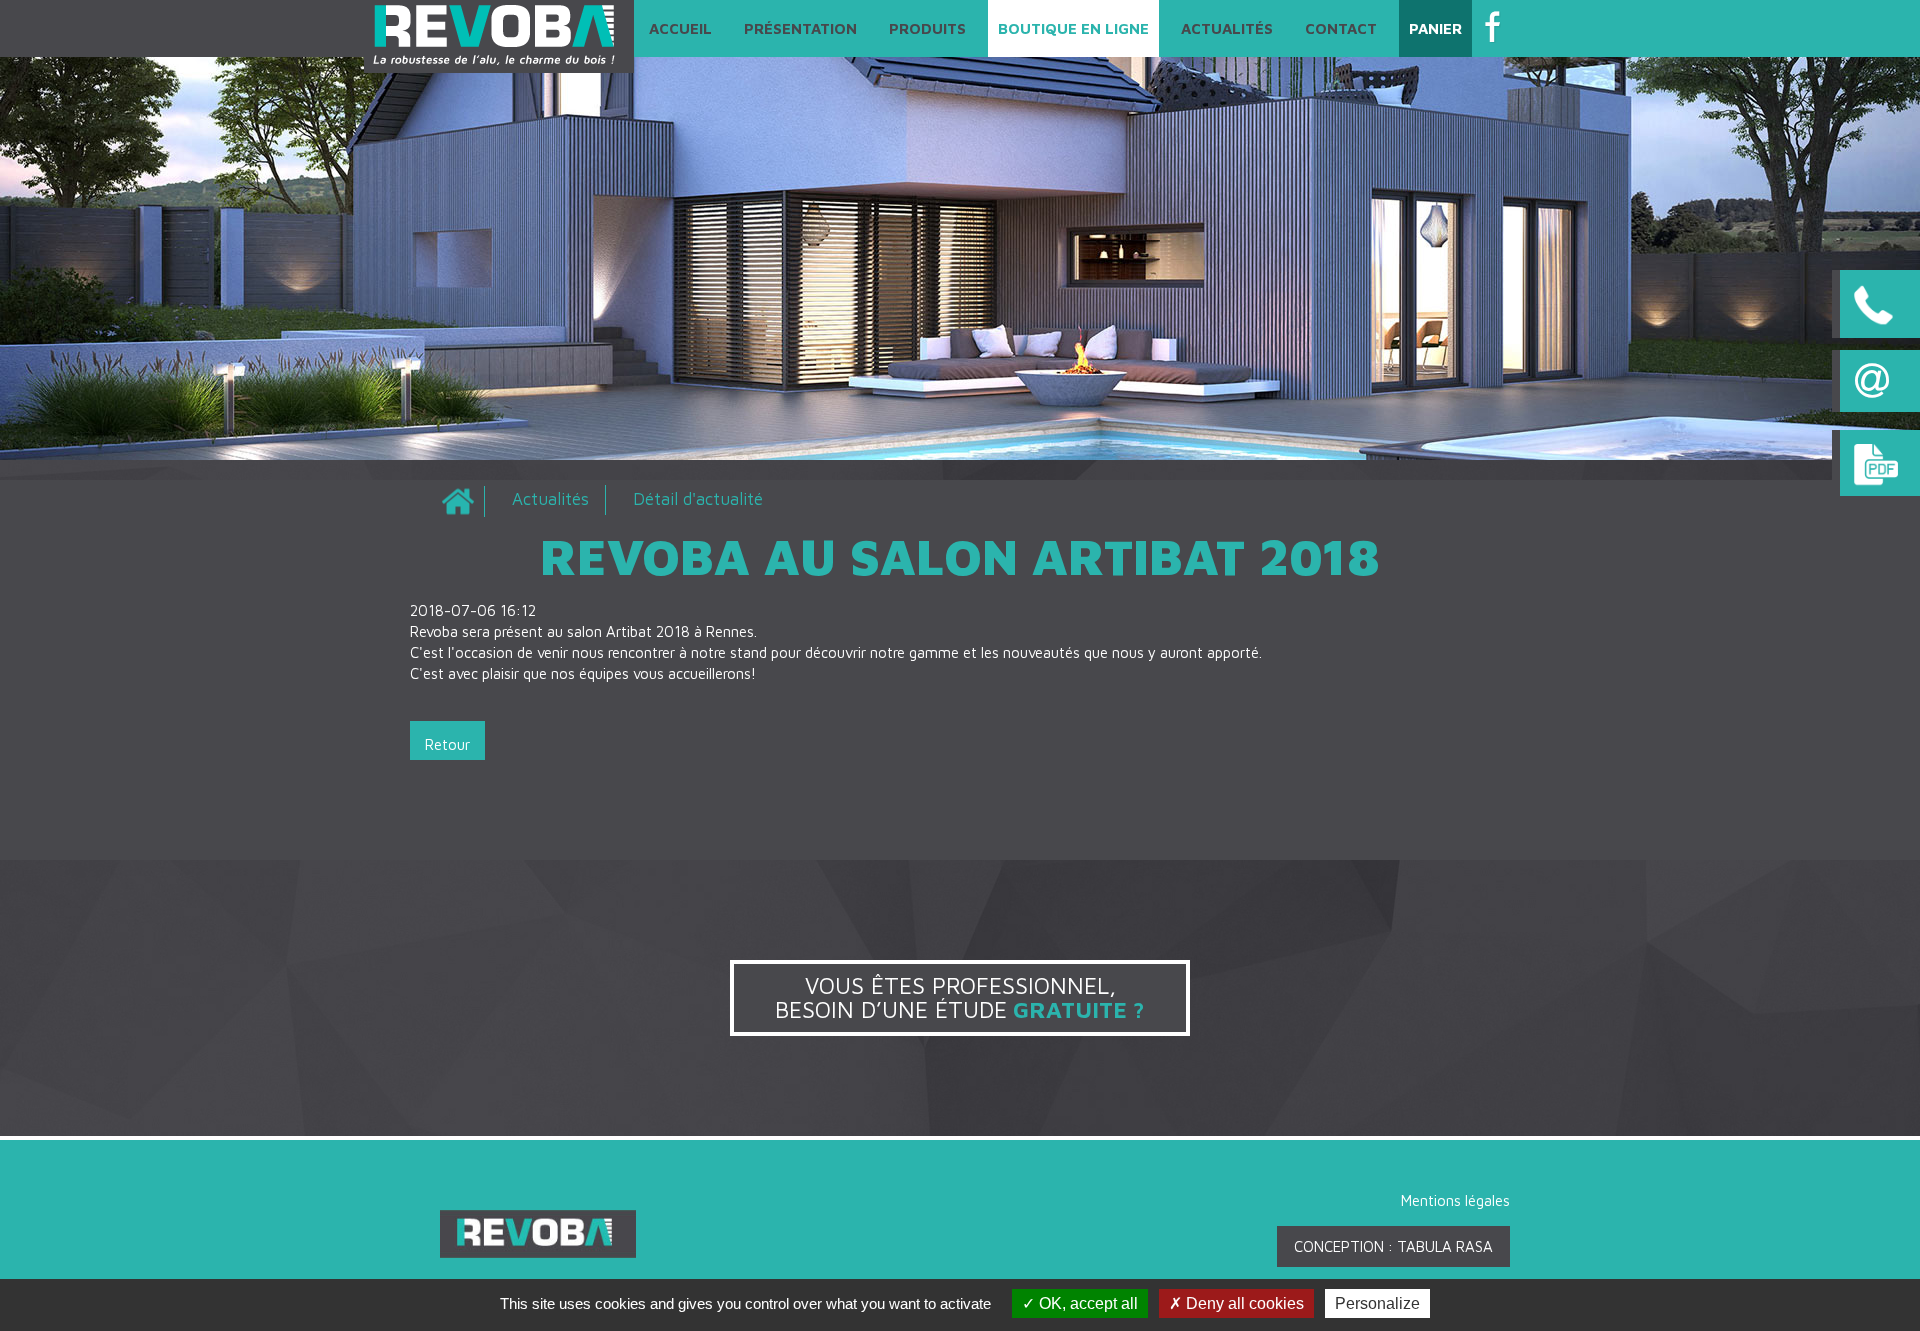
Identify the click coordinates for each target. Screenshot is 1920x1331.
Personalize (1377, 1303)
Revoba (458, 501)
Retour (447, 744)
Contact (1341, 28)
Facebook (1496, 27)
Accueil (680, 28)
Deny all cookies (1243, 1303)
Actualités (1227, 28)
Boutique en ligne (1073, 28)
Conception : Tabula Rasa (1393, 1246)
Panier (1435, 28)
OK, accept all (1086, 1303)
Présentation (800, 28)
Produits (927, 28)
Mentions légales (1455, 1200)
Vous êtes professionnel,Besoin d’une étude (960, 997)
